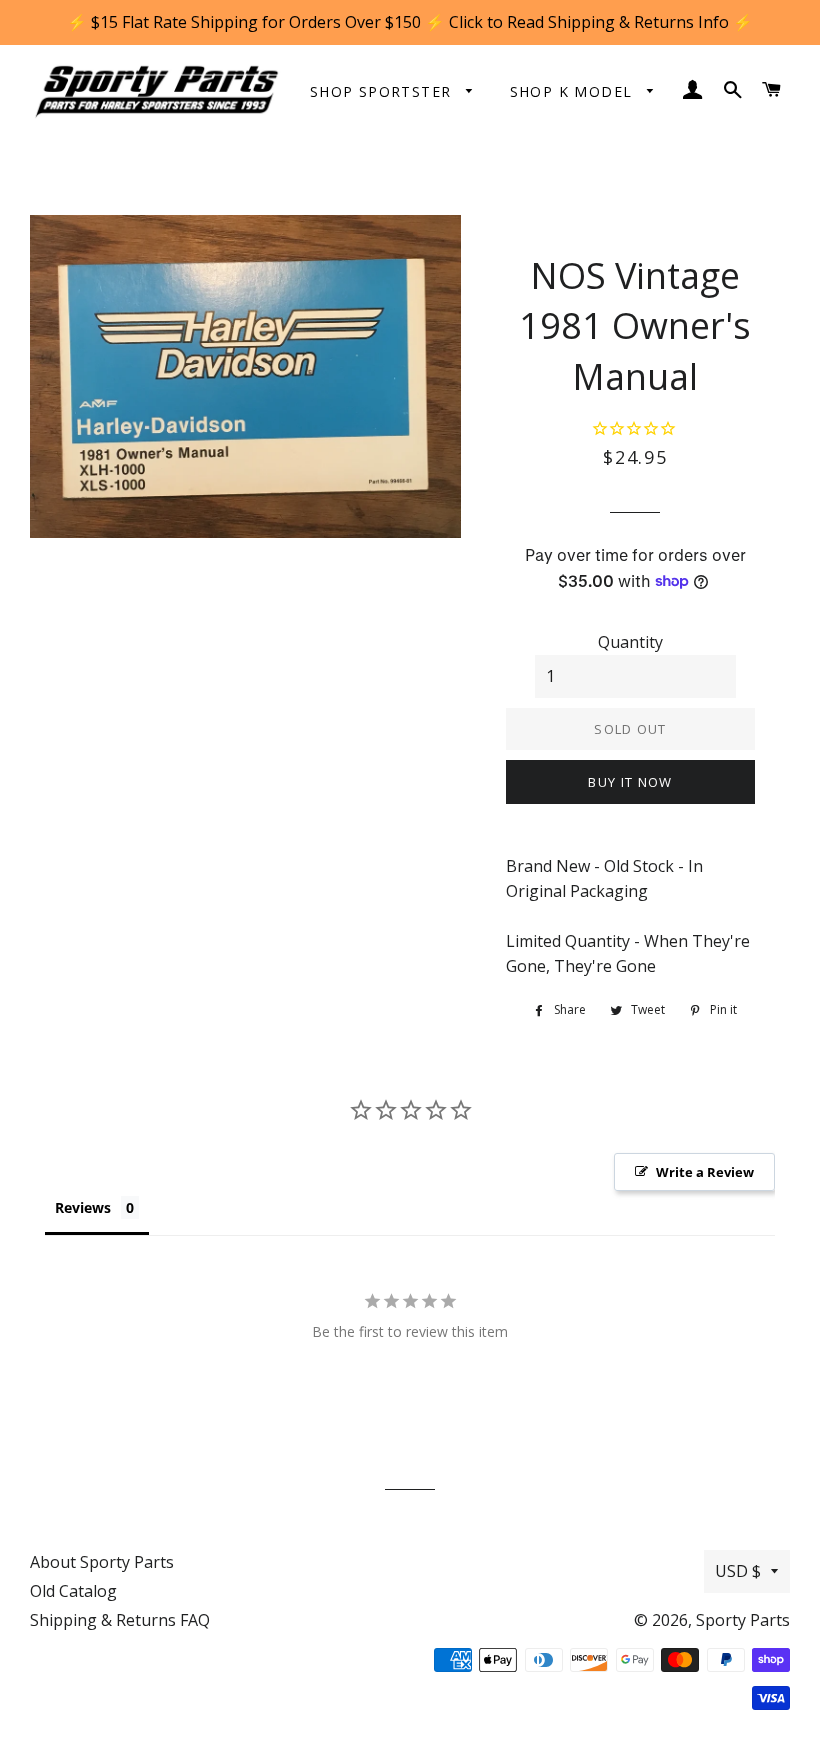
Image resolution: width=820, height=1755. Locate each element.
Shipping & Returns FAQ (120, 1620)
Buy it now (630, 782)
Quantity (630, 642)
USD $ (738, 1571)
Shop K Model (574, 91)
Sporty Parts (743, 1620)
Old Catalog (73, 1591)
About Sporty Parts (102, 1562)
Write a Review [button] (705, 1172)
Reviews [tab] (83, 1207)
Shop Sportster (383, 91)
